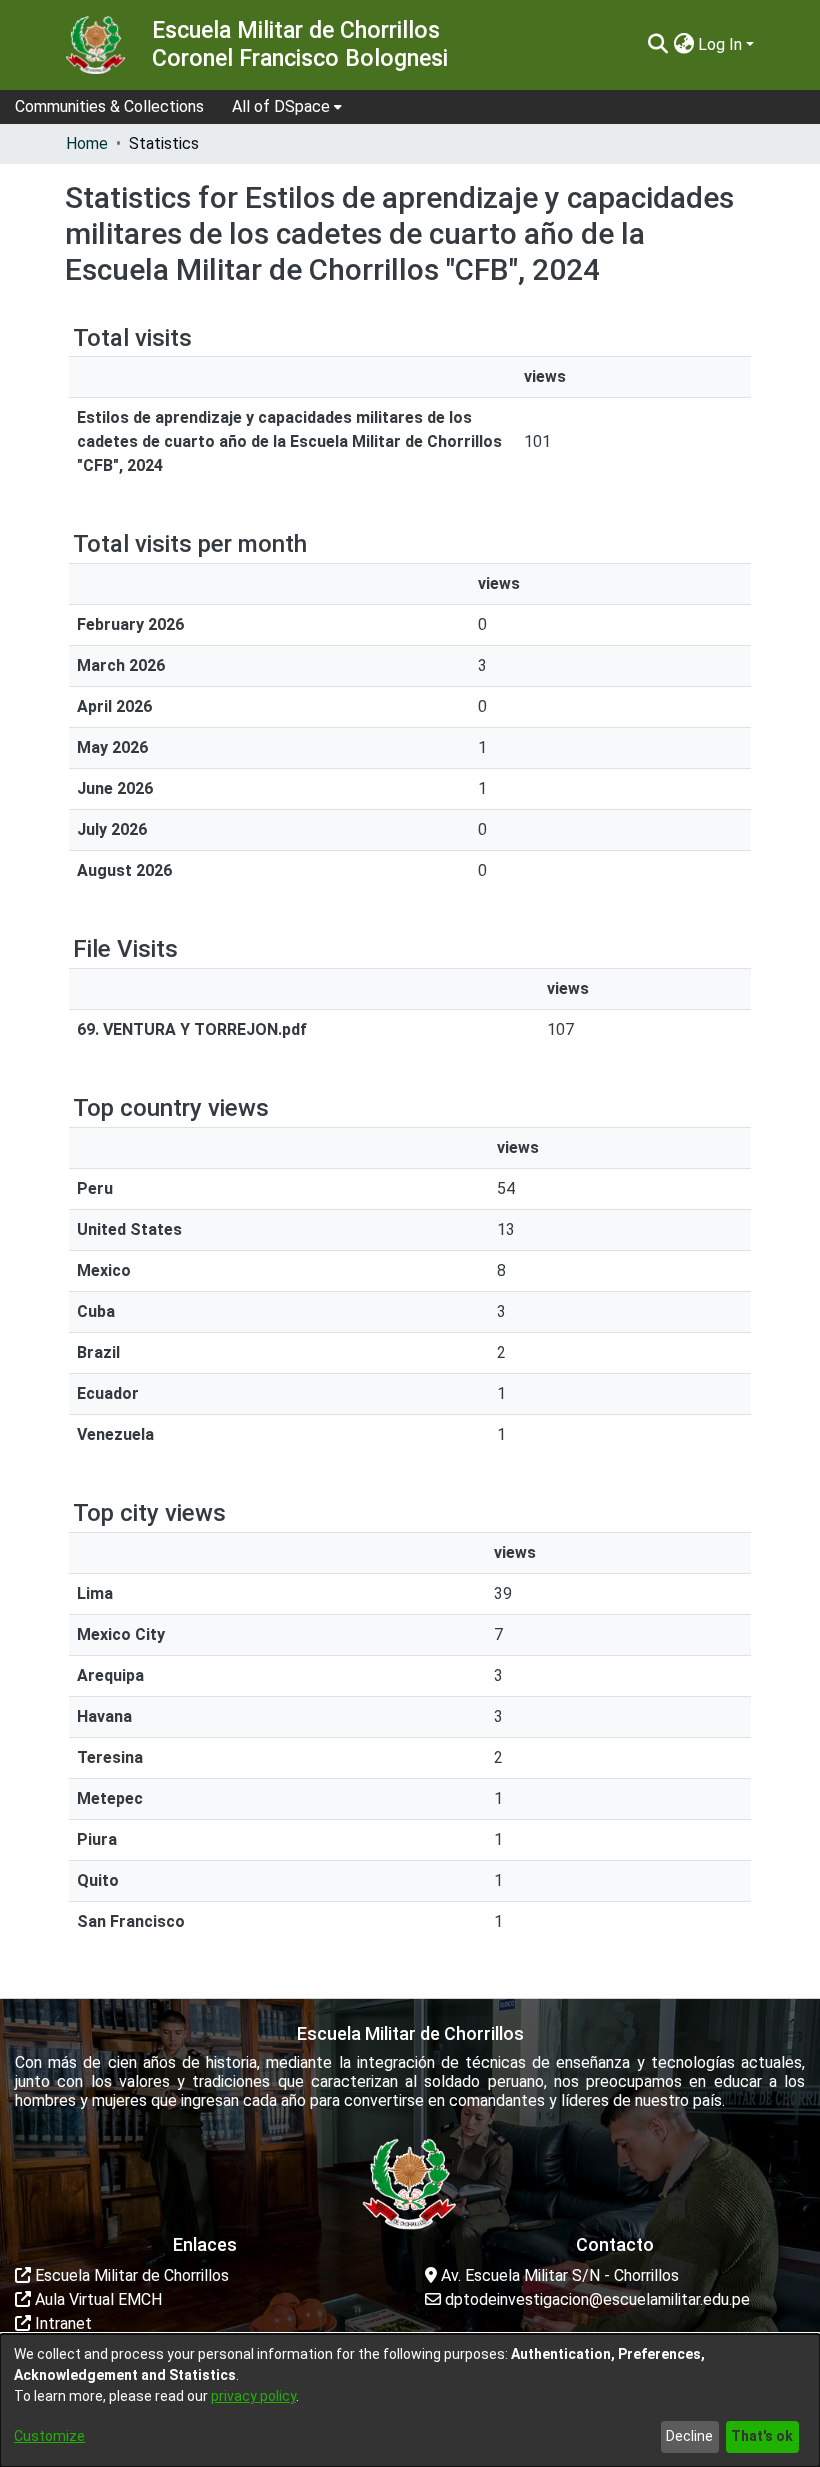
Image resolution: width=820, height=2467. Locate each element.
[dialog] (410, 2400)
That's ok (762, 2436)
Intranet (61, 2323)
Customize (49, 2436)
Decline (689, 2436)
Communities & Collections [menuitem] (109, 106)
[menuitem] (287, 107)
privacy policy (253, 2396)
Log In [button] (722, 44)
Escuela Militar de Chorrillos (130, 2275)
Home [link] (87, 143)
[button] (657, 45)
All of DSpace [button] (281, 106)
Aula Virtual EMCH (96, 2299)
